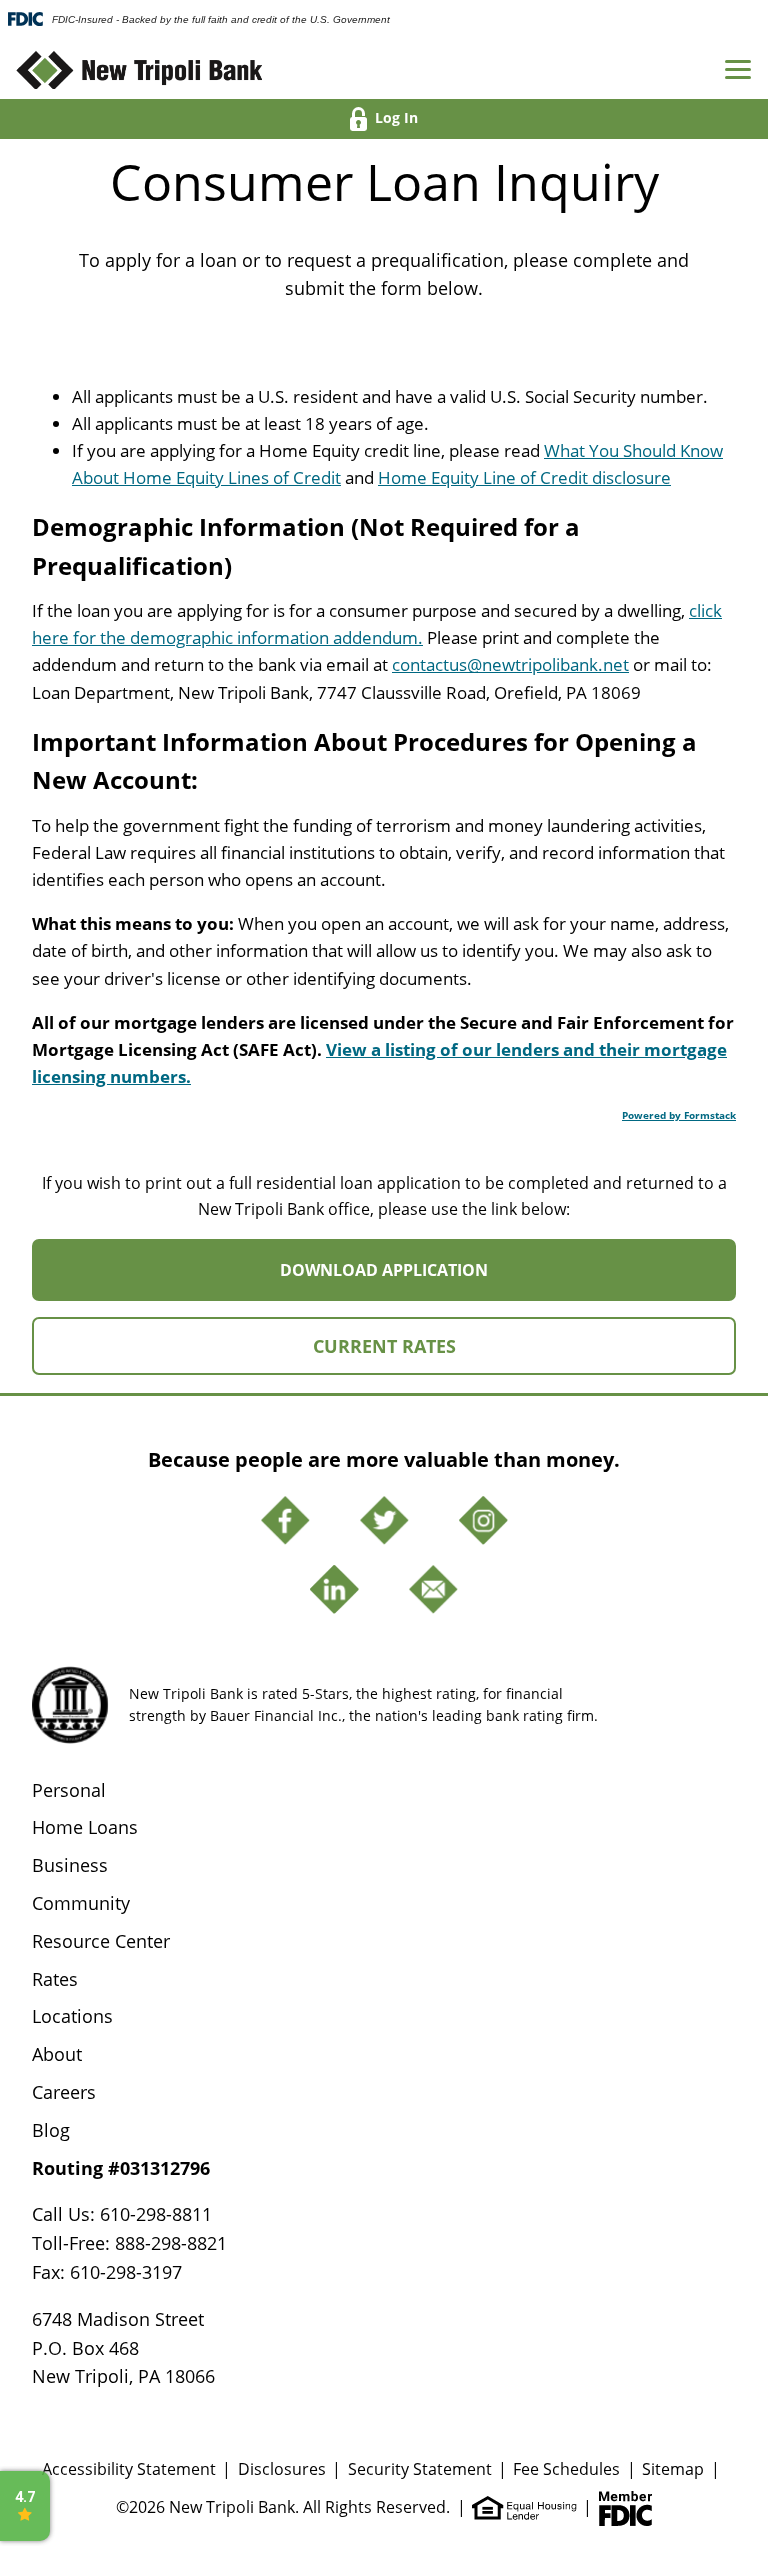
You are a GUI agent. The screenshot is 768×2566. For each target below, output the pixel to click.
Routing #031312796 (121, 2168)
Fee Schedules (566, 2469)
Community (81, 1903)
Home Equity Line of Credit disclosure (524, 477)
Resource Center (101, 1941)
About (57, 2054)
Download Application (436, 1279)
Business (70, 1865)
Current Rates (384, 1346)
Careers (64, 2092)
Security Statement (420, 2469)
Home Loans (85, 1827)
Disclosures (282, 2469)
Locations (72, 2016)
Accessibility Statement (129, 2469)
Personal (69, 1790)
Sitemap (673, 2469)
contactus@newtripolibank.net (510, 664)
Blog (51, 2130)
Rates (55, 1979)
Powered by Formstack (679, 1115)
